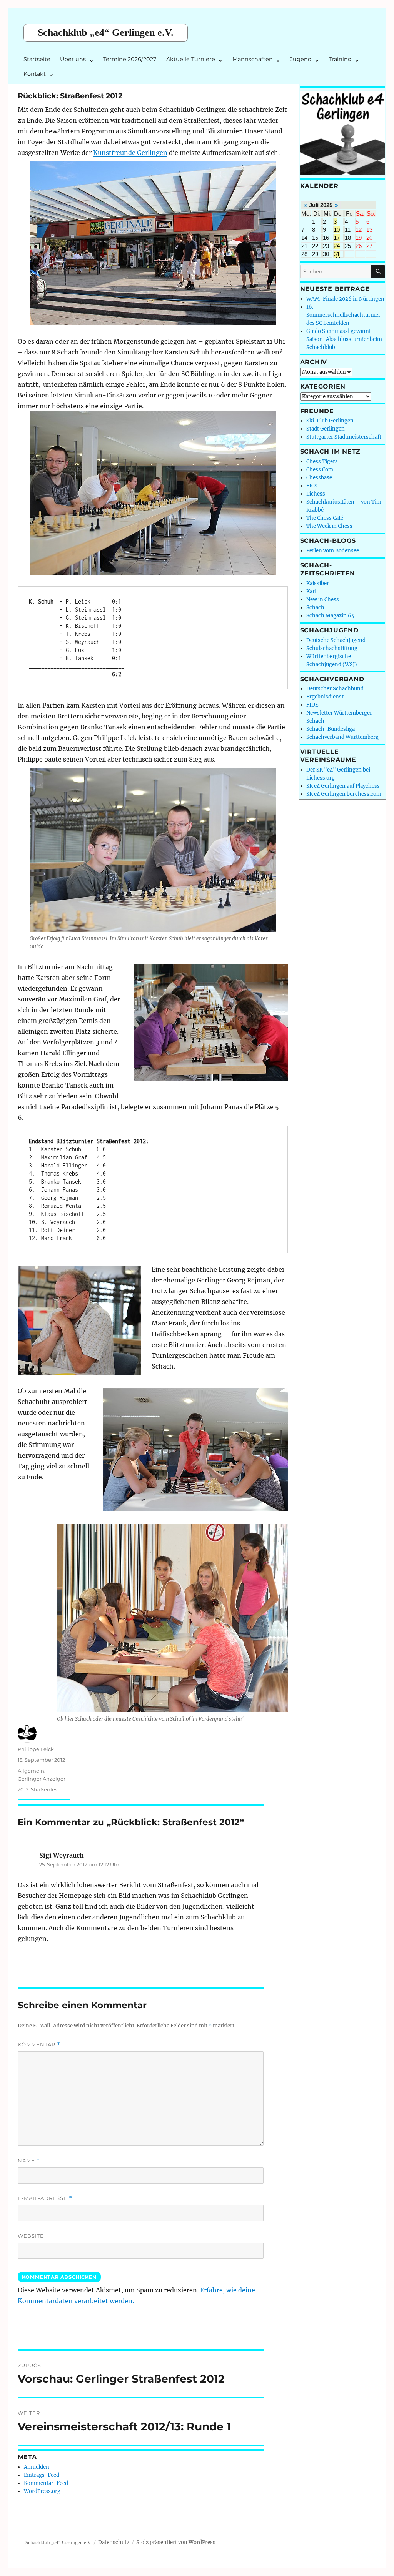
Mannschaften (253, 59)
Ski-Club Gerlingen (330, 421)
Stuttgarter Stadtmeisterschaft (344, 437)
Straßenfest (45, 1789)
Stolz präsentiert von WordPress (176, 2542)
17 (337, 238)
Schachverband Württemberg (342, 737)
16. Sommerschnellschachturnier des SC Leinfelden (343, 315)
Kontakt (35, 74)
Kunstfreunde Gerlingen (130, 153)
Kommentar (39, 2045)
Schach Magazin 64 (330, 616)
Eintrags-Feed (42, 2475)
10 (337, 230)
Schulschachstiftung (332, 648)
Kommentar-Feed (46, 2483)
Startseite (37, 59)
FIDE (312, 705)
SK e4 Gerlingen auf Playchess (343, 786)
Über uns (73, 59)
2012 (23, 1789)
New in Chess (323, 600)
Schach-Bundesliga (331, 729)
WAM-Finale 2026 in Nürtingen (345, 299)
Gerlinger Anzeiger (42, 1779)
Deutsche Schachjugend (336, 640)
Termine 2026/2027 (130, 59)
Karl (311, 591)
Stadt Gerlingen (326, 429)
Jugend (301, 59)
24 (337, 246)
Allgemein (31, 1771)
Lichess (316, 494)
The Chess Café (325, 518)
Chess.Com (320, 470)
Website (31, 2236)
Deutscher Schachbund (335, 689)
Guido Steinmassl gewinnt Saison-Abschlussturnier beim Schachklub (344, 339)
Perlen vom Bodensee (333, 551)
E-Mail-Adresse (45, 2198)
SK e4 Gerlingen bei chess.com (344, 794)
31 (337, 254)
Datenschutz (114, 2542)
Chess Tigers (322, 461)
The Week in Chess (329, 526)
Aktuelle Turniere (191, 59)
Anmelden (37, 2467)
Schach (315, 608)
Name (29, 2161)
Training (340, 59)
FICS (312, 486)
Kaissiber (318, 583)
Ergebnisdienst (325, 697)
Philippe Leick (36, 1749)
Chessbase (319, 478)
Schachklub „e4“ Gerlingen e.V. (106, 32)
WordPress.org (42, 2491)
